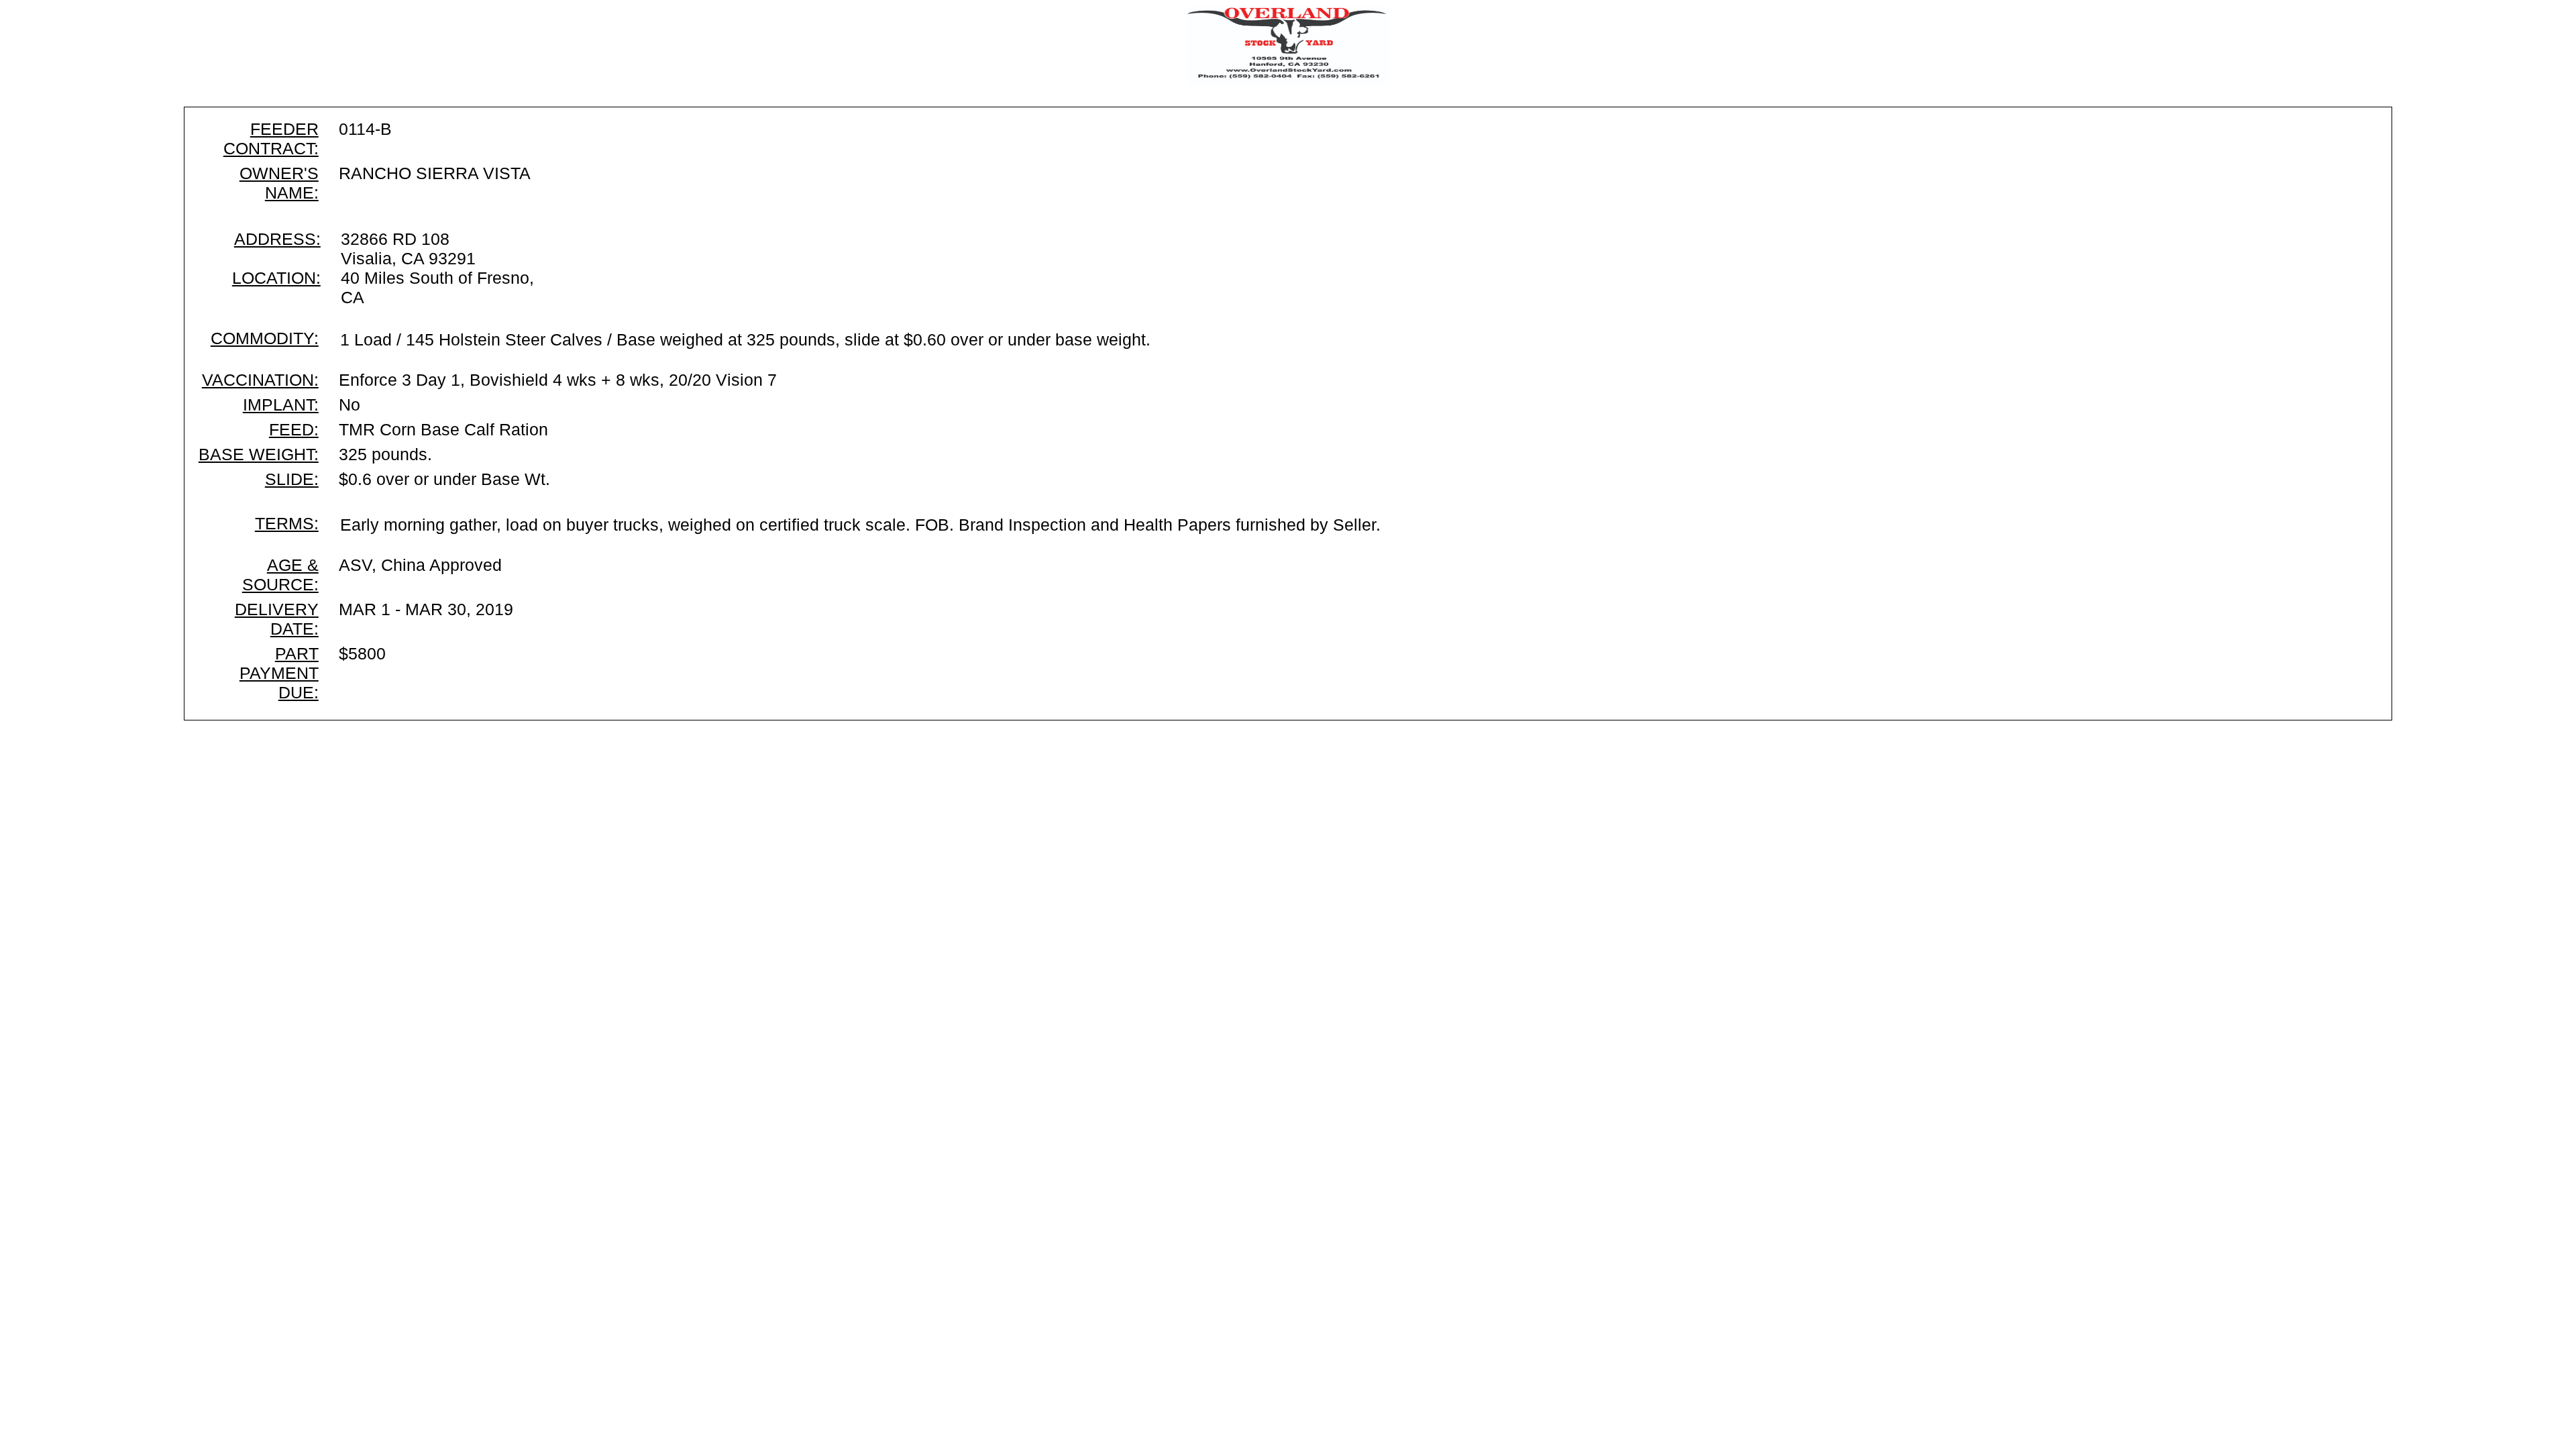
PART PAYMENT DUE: (279, 673)
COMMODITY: (265, 338)
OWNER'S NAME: (279, 183)
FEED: (294, 429)
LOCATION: (276, 278)
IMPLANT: (281, 405)
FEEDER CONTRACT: (271, 139)
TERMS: (287, 523)
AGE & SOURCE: (280, 575)
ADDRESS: (277, 239)
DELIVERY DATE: (277, 619)
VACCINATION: (260, 380)
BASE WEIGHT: (259, 454)
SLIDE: (292, 479)
